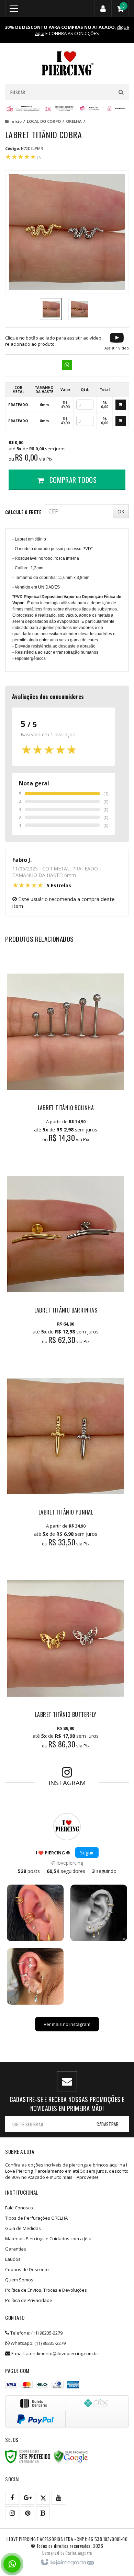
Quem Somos (19, 2280)
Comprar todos (72, 480)
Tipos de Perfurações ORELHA (36, 2218)
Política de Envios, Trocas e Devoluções (46, 2290)
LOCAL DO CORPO (44, 121)
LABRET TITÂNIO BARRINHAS (66, 1310)
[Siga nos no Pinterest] (27, 2513)
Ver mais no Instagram (67, 2024)
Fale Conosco (19, 2208)
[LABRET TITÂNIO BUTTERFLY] (66, 1658)
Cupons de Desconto (27, 2269)
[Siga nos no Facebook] (12, 2498)
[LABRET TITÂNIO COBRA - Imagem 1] (51, 309)
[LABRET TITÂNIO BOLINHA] (66, 1052)
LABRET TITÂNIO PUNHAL (66, 1512)
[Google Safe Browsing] (71, 2457)
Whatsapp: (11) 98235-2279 (38, 2343)
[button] (117, 341)
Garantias (16, 2249)
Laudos (13, 2259)
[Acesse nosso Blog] (43, 2513)
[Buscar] (121, 92)
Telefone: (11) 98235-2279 (36, 2333)
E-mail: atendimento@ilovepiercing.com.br (54, 2353)
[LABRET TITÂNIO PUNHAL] (66, 1456)
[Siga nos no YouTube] (58, 2498)
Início (16, 121)
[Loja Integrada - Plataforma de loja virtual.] (67, 2563)
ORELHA (74, 121)
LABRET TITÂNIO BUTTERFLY (66, 1714)
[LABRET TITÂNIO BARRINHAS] (66, 1254)
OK (121, 512)
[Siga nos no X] (43, 2498)
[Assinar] (107, 2124)
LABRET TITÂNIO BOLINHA (66, 1108)
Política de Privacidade (29, 2300)
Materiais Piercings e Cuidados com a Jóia (48, 2239)
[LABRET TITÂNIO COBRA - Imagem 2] (79, 309)
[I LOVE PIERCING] (67, 64)
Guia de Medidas (23, 2228)
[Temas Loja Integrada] (79, 2553)
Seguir (87, 1853)
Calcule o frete (23, 512)
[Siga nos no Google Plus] (27, 2498)
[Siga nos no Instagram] (12, 2513)
